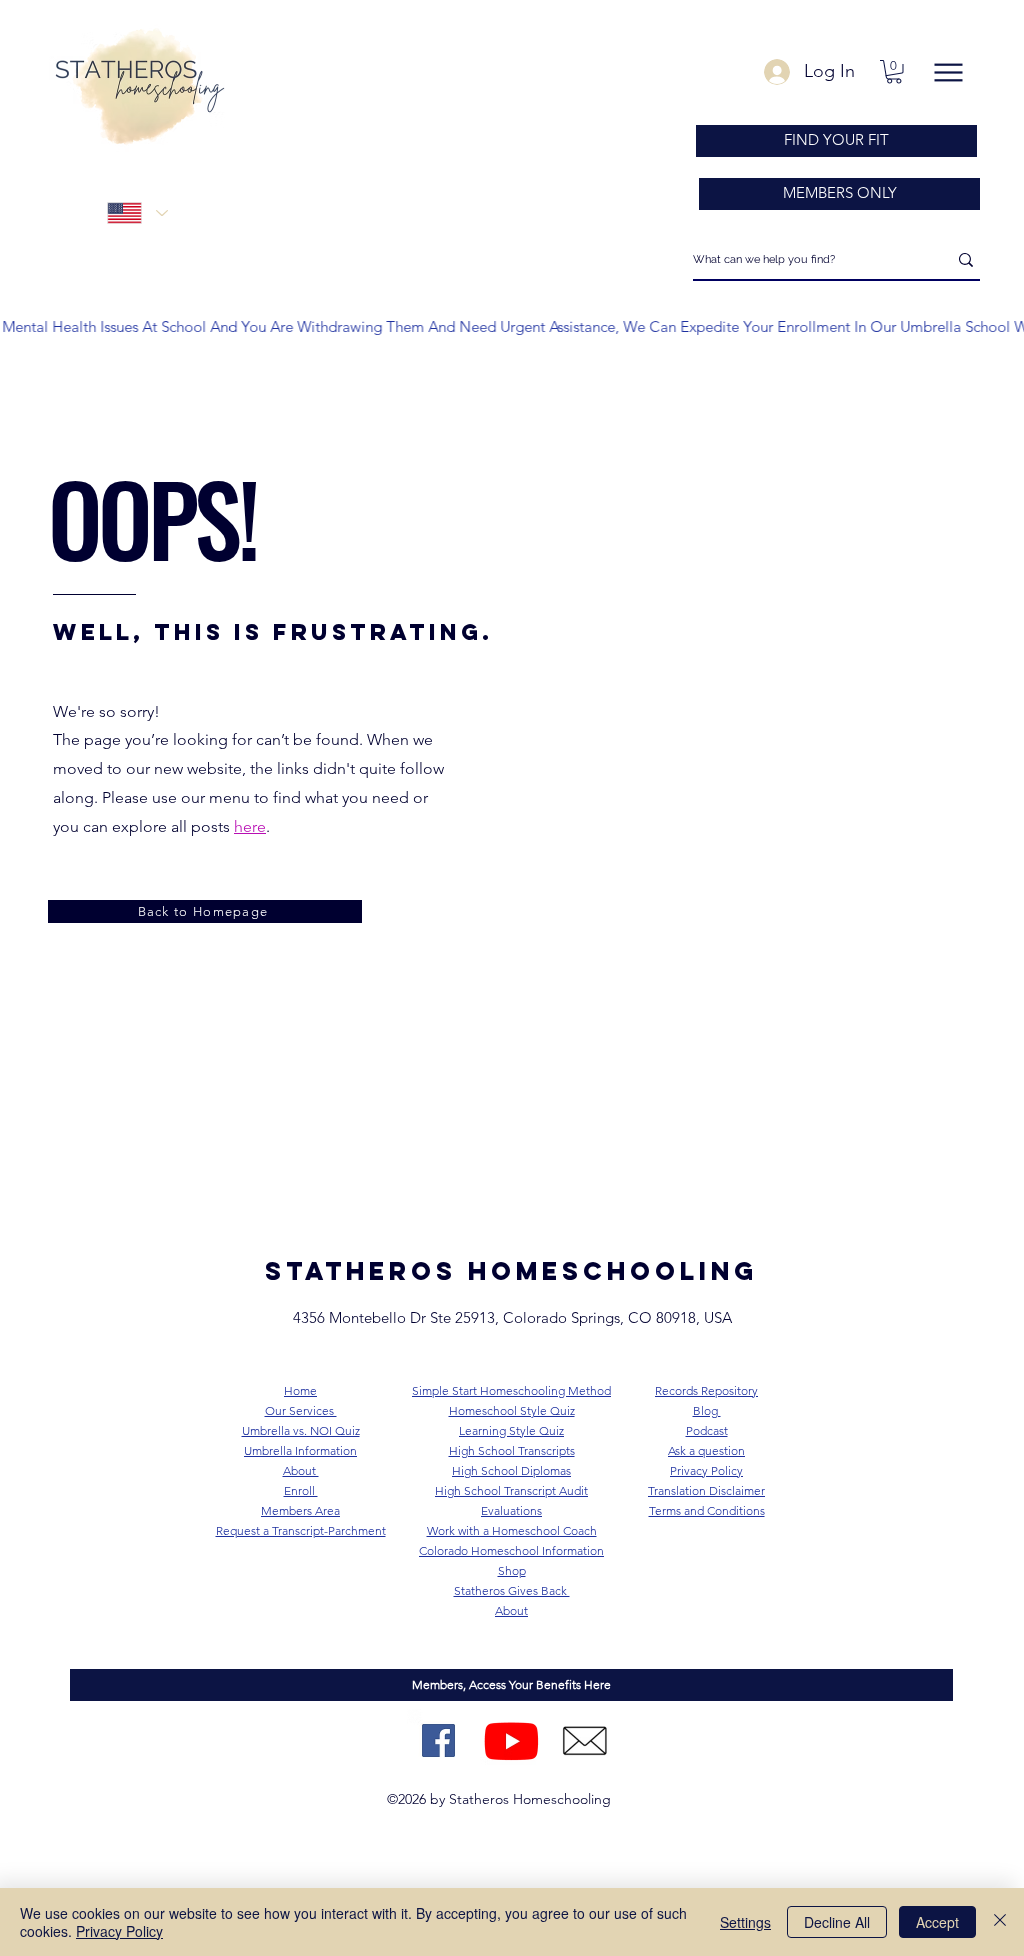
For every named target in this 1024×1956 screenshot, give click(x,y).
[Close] (1000, 1922)
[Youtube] (511, 1740)
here (250, 826)
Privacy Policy (119, 1931)
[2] (584, 1740)
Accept (937, 1922)
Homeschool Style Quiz (512, 1410)
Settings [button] (745, 1922)
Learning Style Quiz (511, 1430)
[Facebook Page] (438, 1740)
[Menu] (948, 72)
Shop (512, 1570)
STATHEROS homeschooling (511, 1271)
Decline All (837, 1922)
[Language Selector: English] (137, 213)
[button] (894, 72)
